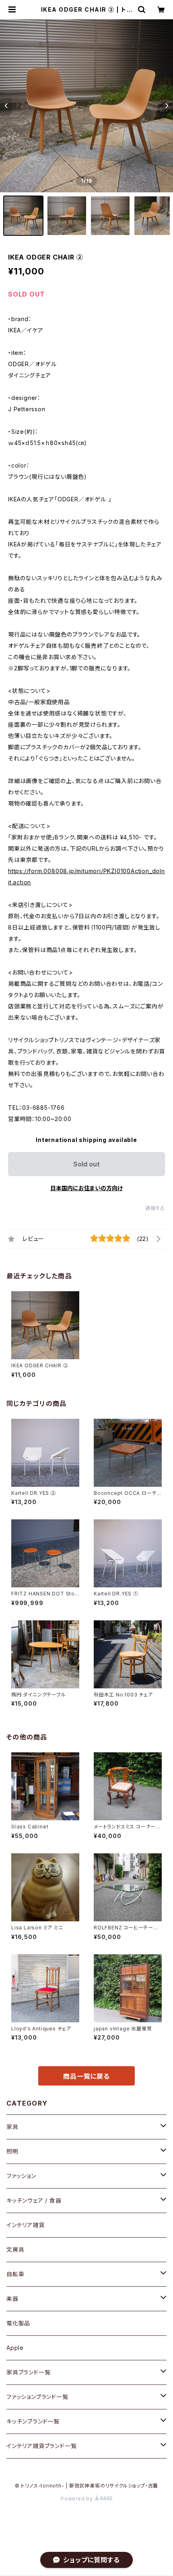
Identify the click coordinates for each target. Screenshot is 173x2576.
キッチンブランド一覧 (33, 2421)
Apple (15, 2348)
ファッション (21, 2176)
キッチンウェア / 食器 (34, 2200)
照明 (12, 2151)
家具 (12, 2127)
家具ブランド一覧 (28, 2372)
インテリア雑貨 (26, 2225)
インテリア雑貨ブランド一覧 (41, 2446)
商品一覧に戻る (86, 2076)
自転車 (15, 2274)
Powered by (78, 2499)
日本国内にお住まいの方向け (86, 1188)
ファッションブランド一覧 (37, 2397)
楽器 (12, 2299)
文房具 (15, 2249)
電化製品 (18, 2323)
